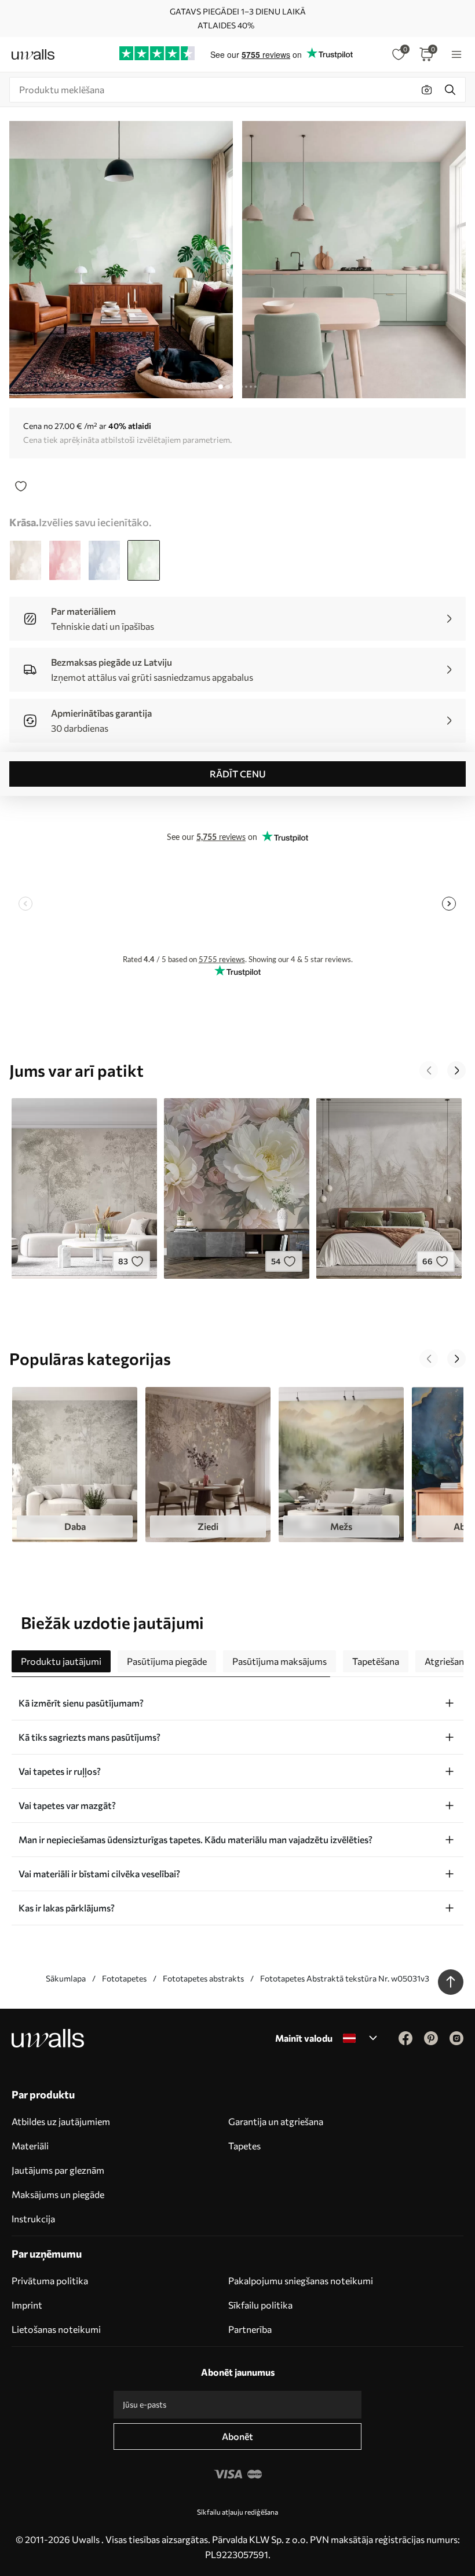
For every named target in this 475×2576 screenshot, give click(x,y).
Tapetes (244, 2146)
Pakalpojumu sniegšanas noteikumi (301, 2280)
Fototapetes (124, 1978)
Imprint (27, 2305)
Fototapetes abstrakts (203, 1978)
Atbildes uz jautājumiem (61, 2121)
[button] (429, 1070)
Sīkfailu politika (260, 2305)
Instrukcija (33, 2219)
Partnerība (250, 2329)
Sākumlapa (66, 1978)
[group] (75, 1465)
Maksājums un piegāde (58, 2194)
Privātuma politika (50, 2280)
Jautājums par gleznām (58, 2170)
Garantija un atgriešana (276, 2121)
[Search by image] (427, 90)
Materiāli (30, 2146)
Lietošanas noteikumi (56, 2329)
